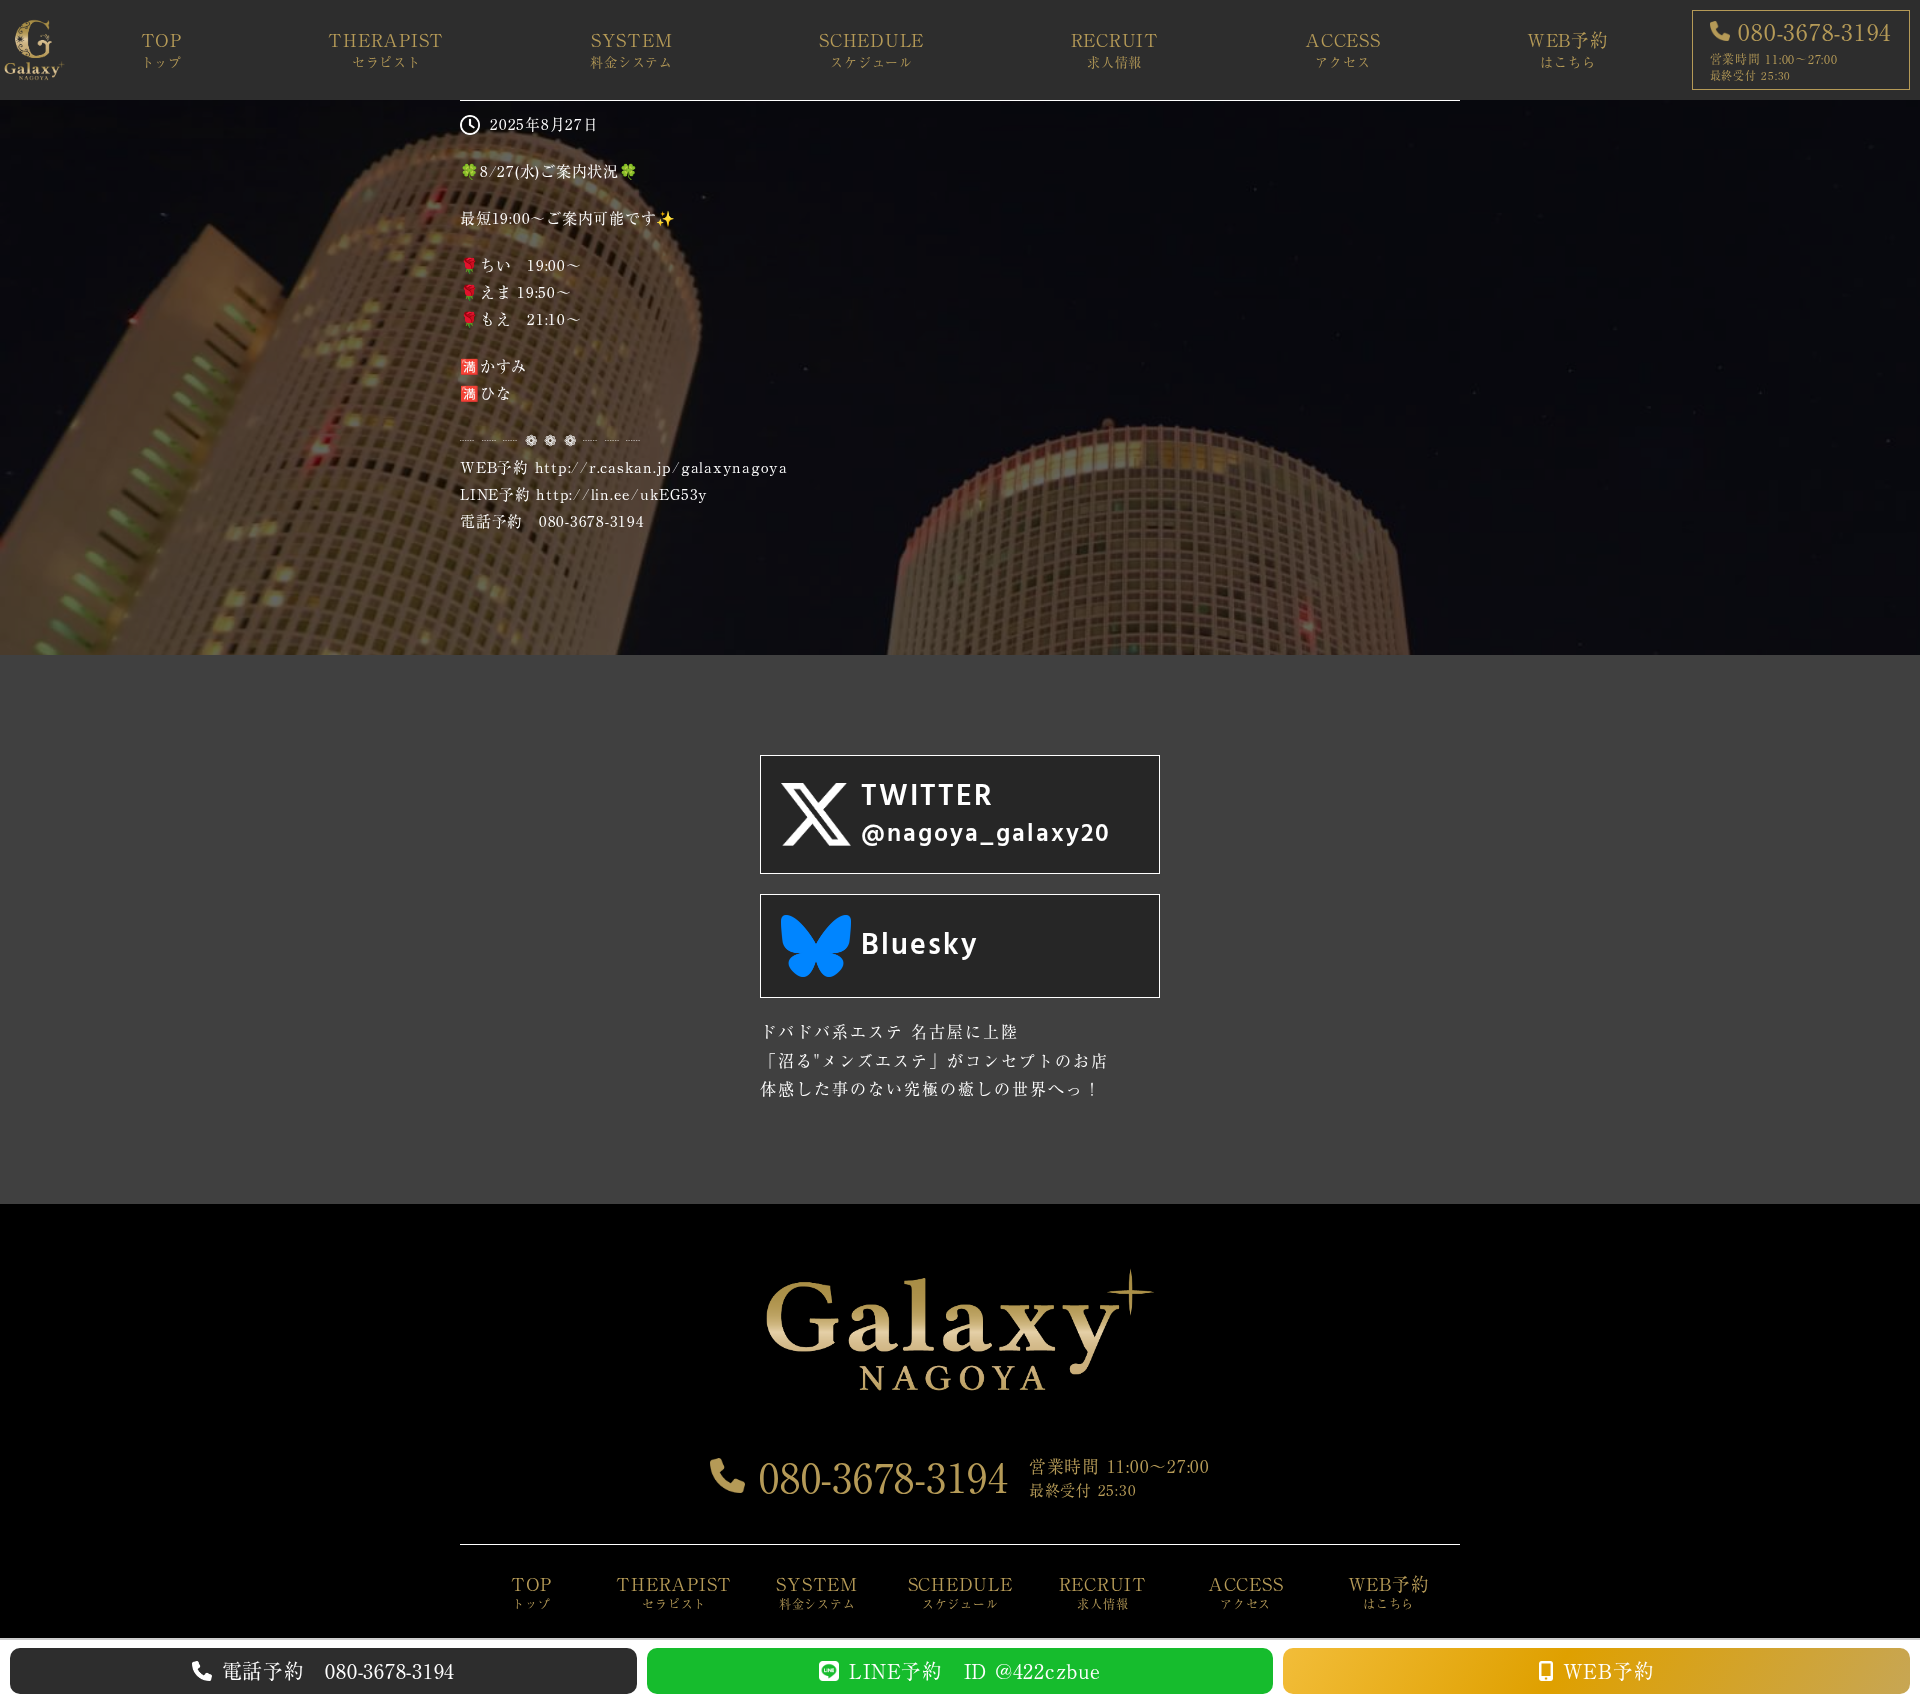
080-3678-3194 (877, 1478)
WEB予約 (1568, 50)
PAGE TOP (1862, 1637)
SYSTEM (631, 50)
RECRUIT (1115, 50)
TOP (161, 50)
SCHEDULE (871, 50)
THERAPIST (386, 50)
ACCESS (1343, 50)
